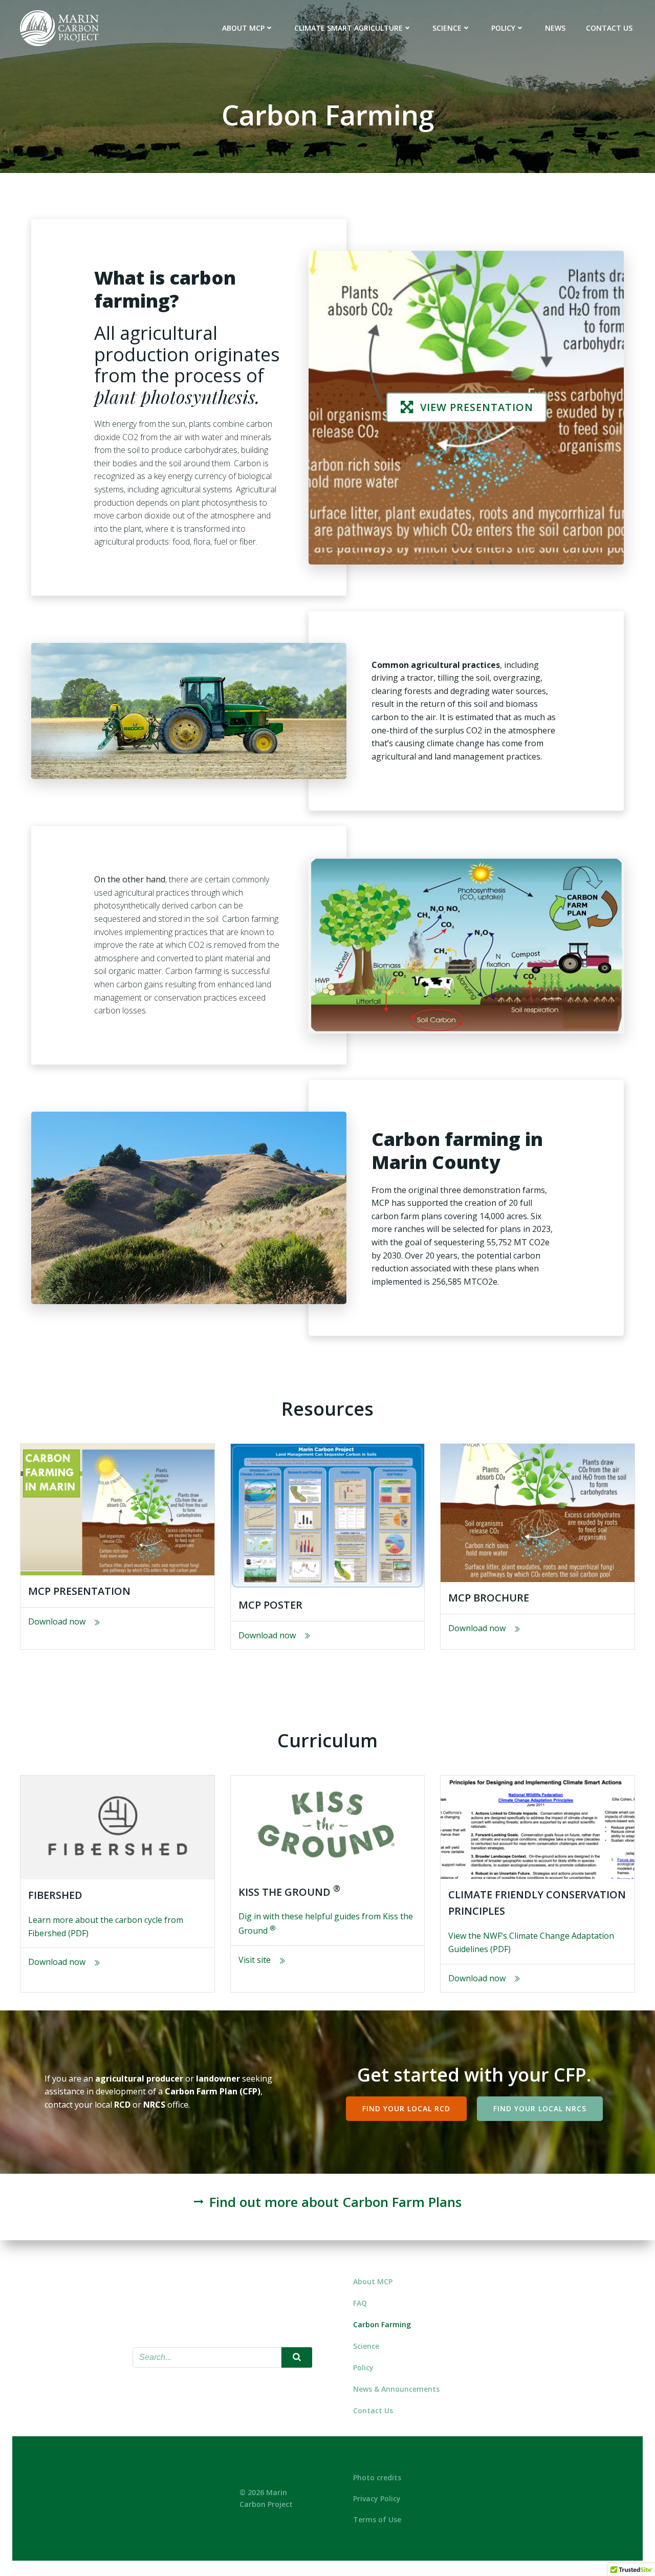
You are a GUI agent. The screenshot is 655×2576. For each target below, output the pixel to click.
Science (447, 28)
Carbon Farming (382, 2324)
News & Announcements (396, 2389)
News (555, 28)
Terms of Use (377, 2519)
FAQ (360, 2303)
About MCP (243, 28)
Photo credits (377, 2477)
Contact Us (609, 28)
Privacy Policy (377, 2498)
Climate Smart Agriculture (348, 28)
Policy (503, 28)
